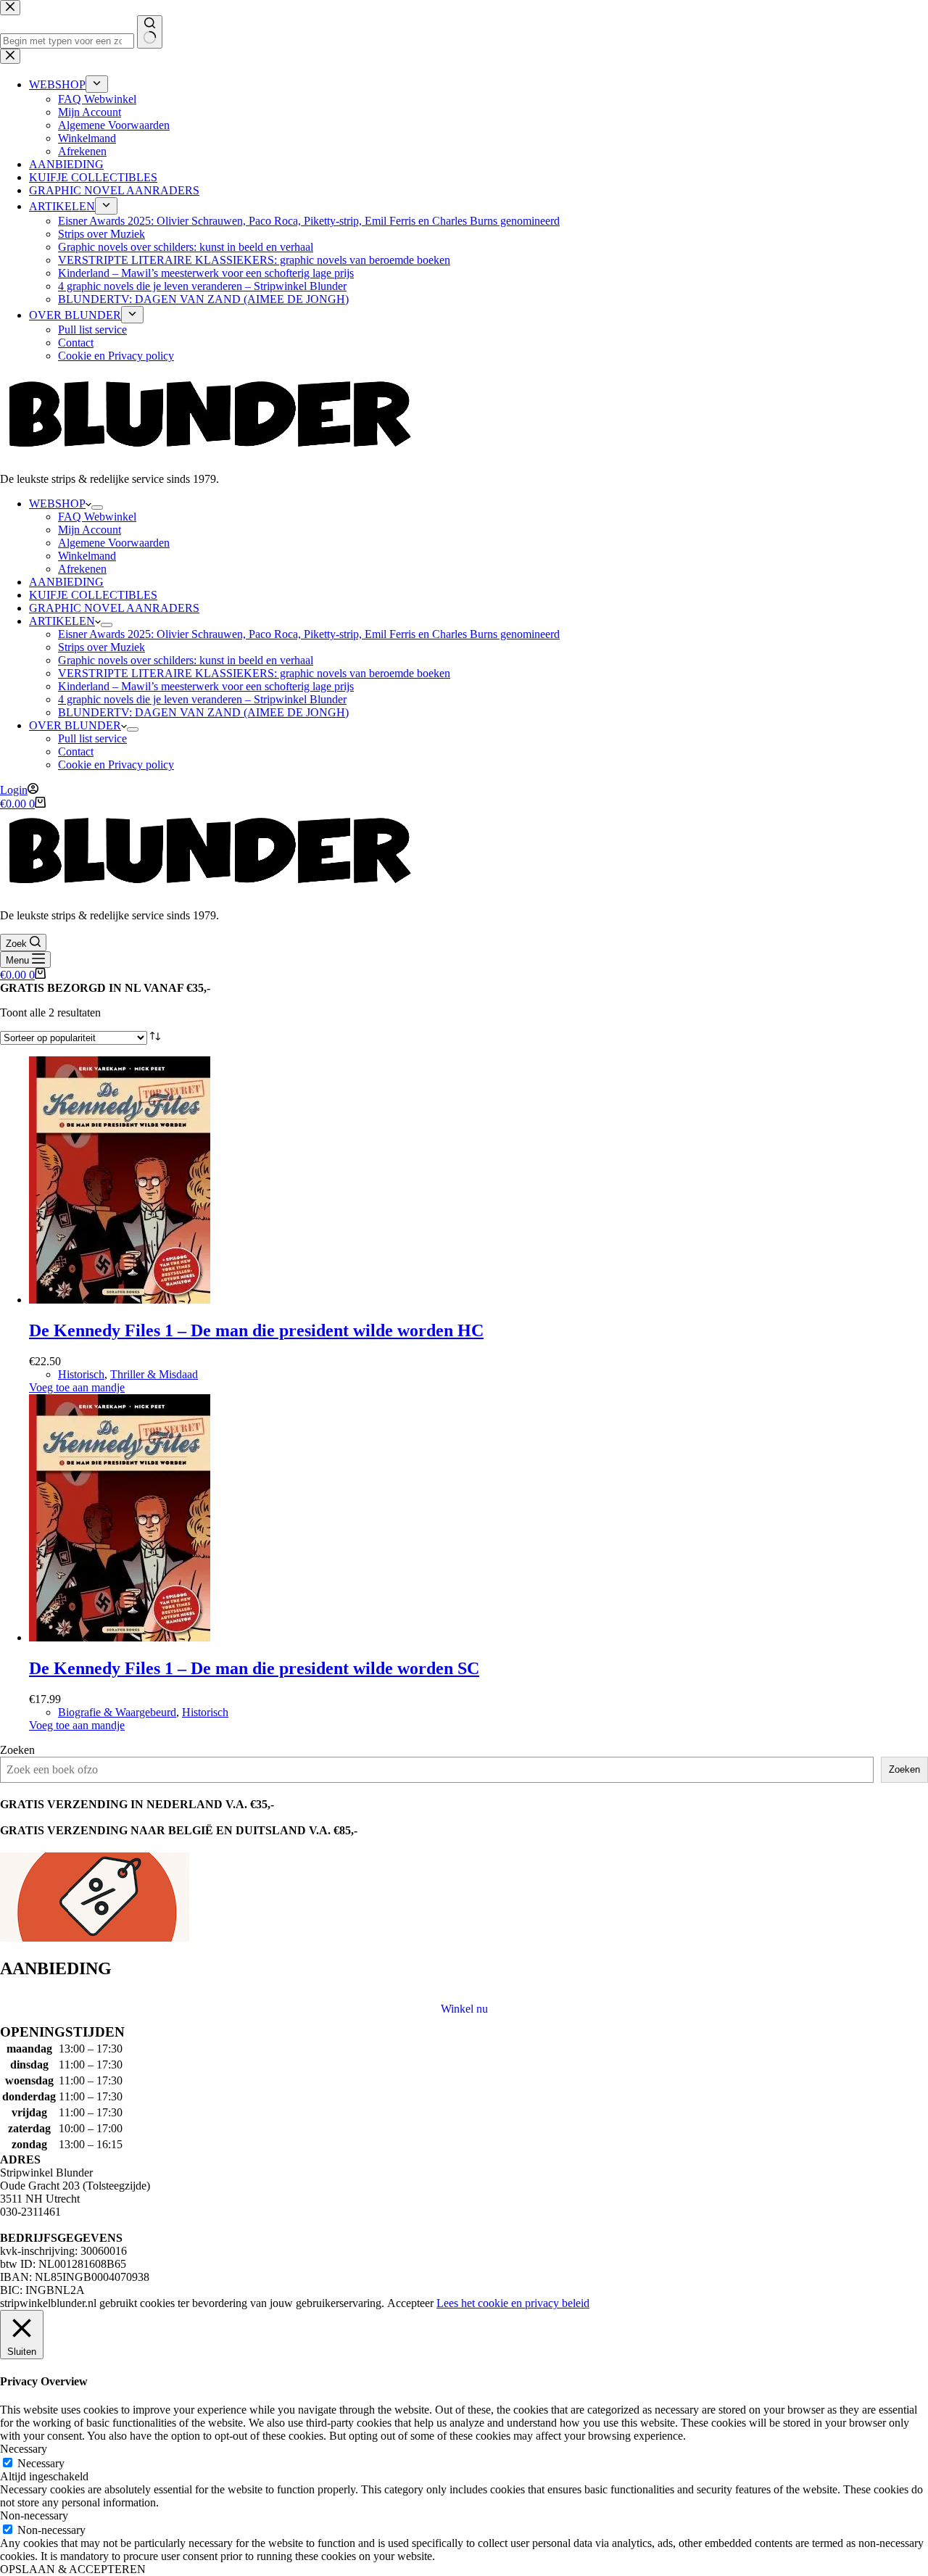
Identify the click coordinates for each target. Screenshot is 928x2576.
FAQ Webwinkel (97, 517)
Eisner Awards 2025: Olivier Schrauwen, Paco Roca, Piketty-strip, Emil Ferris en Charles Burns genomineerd (309, 634)
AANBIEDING (66, 582)
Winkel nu (464, 2009)
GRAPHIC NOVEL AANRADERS (114, 608)
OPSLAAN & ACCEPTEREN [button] (73, 2569)
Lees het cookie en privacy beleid (513, 2303)
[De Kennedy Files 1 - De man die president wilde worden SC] (120, 1637)
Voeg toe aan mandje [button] (77, 1387)
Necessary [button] (24, 2449)
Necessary (41, 2463)
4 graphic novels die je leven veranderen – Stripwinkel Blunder (202, 699)
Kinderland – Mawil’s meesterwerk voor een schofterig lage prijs (206, 686)
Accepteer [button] (410, 2303)
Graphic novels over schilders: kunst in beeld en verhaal (186, 660)
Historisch (81, 1374)
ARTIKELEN (62, 621)
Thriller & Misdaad (154, 1374)
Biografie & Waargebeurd (117, 1712)
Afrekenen (82, 569)
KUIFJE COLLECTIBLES (93, 595)
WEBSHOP (57, 504)
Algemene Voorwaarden (114, 543)
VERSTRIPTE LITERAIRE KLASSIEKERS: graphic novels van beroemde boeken (254, 673)
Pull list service (92, 738)
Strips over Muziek (101, 647)
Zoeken (17, 1750)
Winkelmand (87, 556)
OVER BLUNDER (75, 725)
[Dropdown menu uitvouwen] (97, 508)
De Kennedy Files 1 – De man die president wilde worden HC (256, 1330)
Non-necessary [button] (34, 2515)
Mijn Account (90, 530)
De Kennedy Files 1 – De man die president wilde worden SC (254, 1668)
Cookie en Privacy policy (116, 765)
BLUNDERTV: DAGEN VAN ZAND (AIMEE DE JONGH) (203, 712)
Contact (76, 751)
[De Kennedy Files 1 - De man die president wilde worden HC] (120, 1300)
